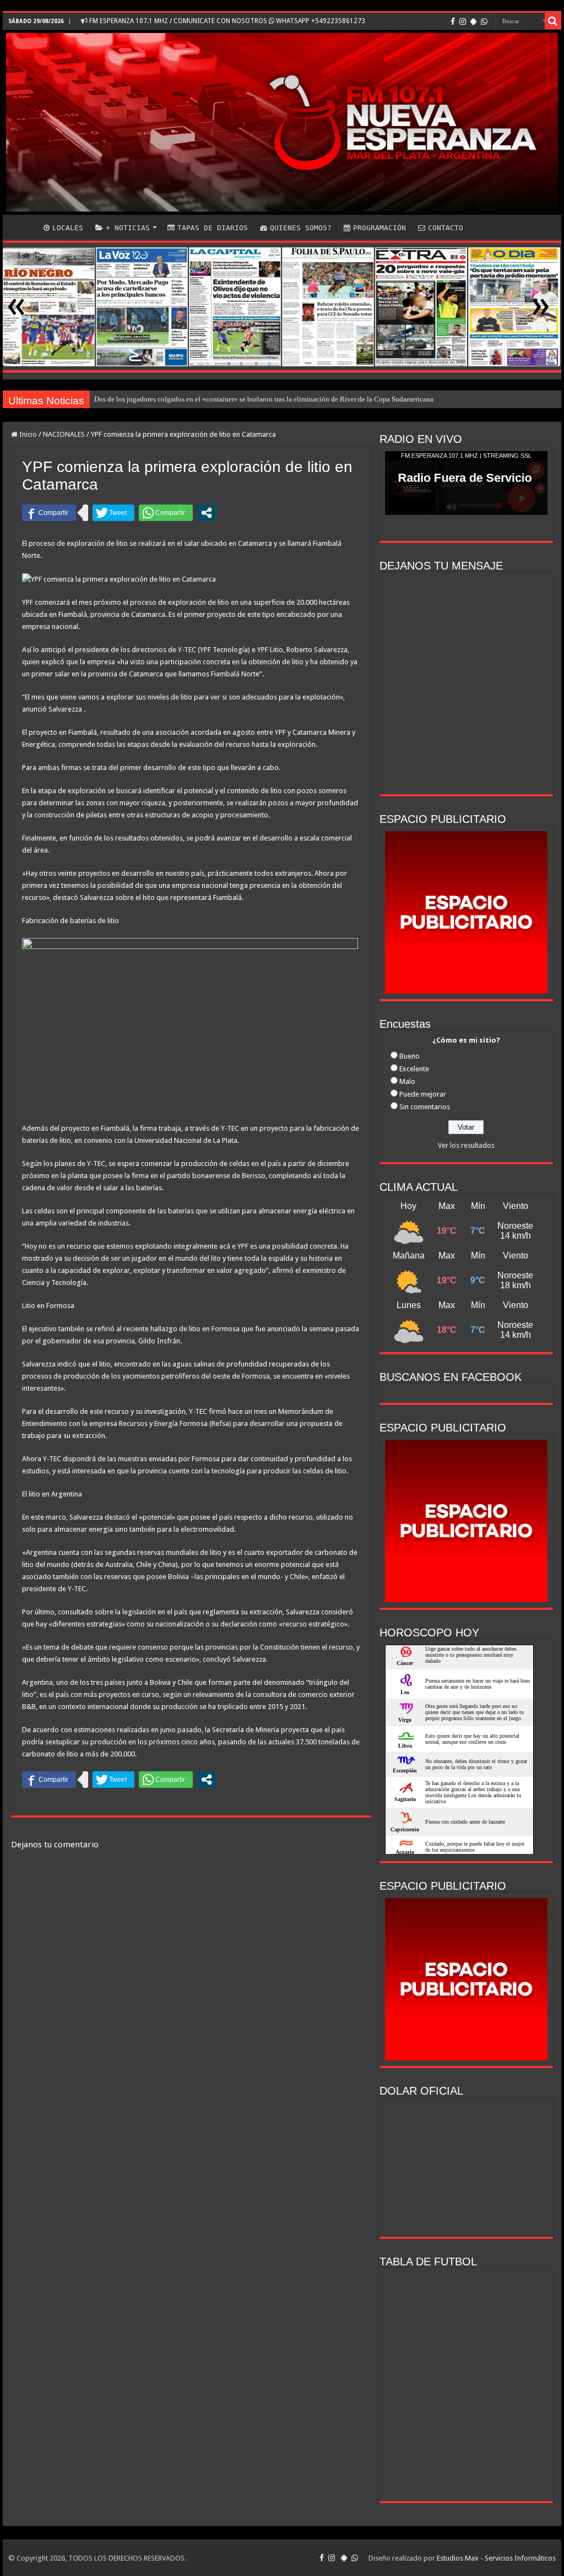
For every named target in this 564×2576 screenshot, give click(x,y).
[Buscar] (553, 21)
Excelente (414, 1069)
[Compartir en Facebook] (49, 513)
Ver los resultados (466, 1145)
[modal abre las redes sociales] (207, 513)
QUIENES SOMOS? (301, 228)
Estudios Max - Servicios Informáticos (496, 2558)
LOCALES (68, 228)
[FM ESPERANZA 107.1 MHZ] (282, 122)
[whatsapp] (484, 21)
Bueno (410, 1056)
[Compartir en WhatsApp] (166, 513)
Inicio (27, 434)
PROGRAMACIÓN (379, 228)
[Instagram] (463, 21)
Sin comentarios (425, 1107)
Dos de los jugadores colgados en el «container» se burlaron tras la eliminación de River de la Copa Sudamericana (264, 399)
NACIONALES (64, 434)
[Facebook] (453, 21)
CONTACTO (446, 228)
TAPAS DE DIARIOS (213, 228)
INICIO (23, 226)
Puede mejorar (423, 1094)
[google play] (473, 21)
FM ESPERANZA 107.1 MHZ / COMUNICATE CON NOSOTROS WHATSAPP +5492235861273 (226, 21)
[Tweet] (113, 513)
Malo (407, 1081)
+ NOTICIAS (128, 228)
